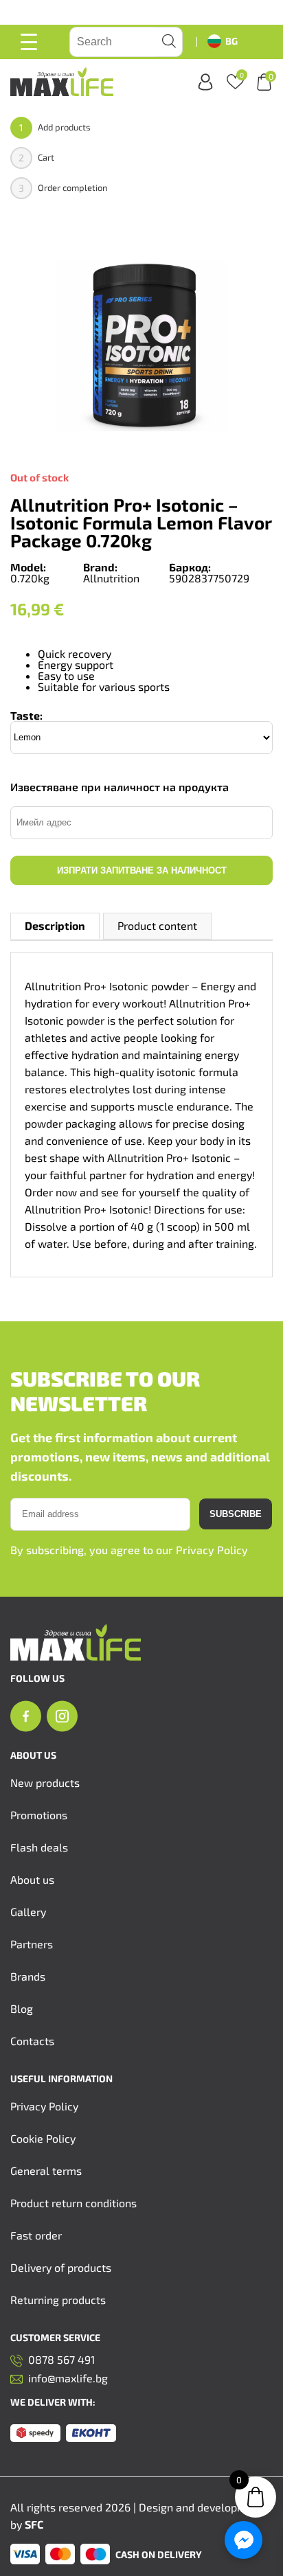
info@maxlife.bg (68, 2379)
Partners (32, 1944)
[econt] (91, 2434)
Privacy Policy (212, 1550)
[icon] (26, 1717)
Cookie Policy (43, 2138)
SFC (34, 2524)
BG (231, 41)
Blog (22, 2008)
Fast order (36, 2235)
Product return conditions (73, 2203)
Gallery (28, 1912)
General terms (46, 2170)
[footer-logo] (76, 1656)
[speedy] (35, 2434)
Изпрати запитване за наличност (142, 870)
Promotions (39, 1815)
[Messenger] (244, 2540)
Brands (28, 1976)
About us (32, 1879)
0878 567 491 (61, 2360)
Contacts (32, 2041)
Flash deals (39, 1847)
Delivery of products (61, 2267)
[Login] (205, 82)
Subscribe (236, 1514)
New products (45, 1782)
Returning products (58, 2300)
